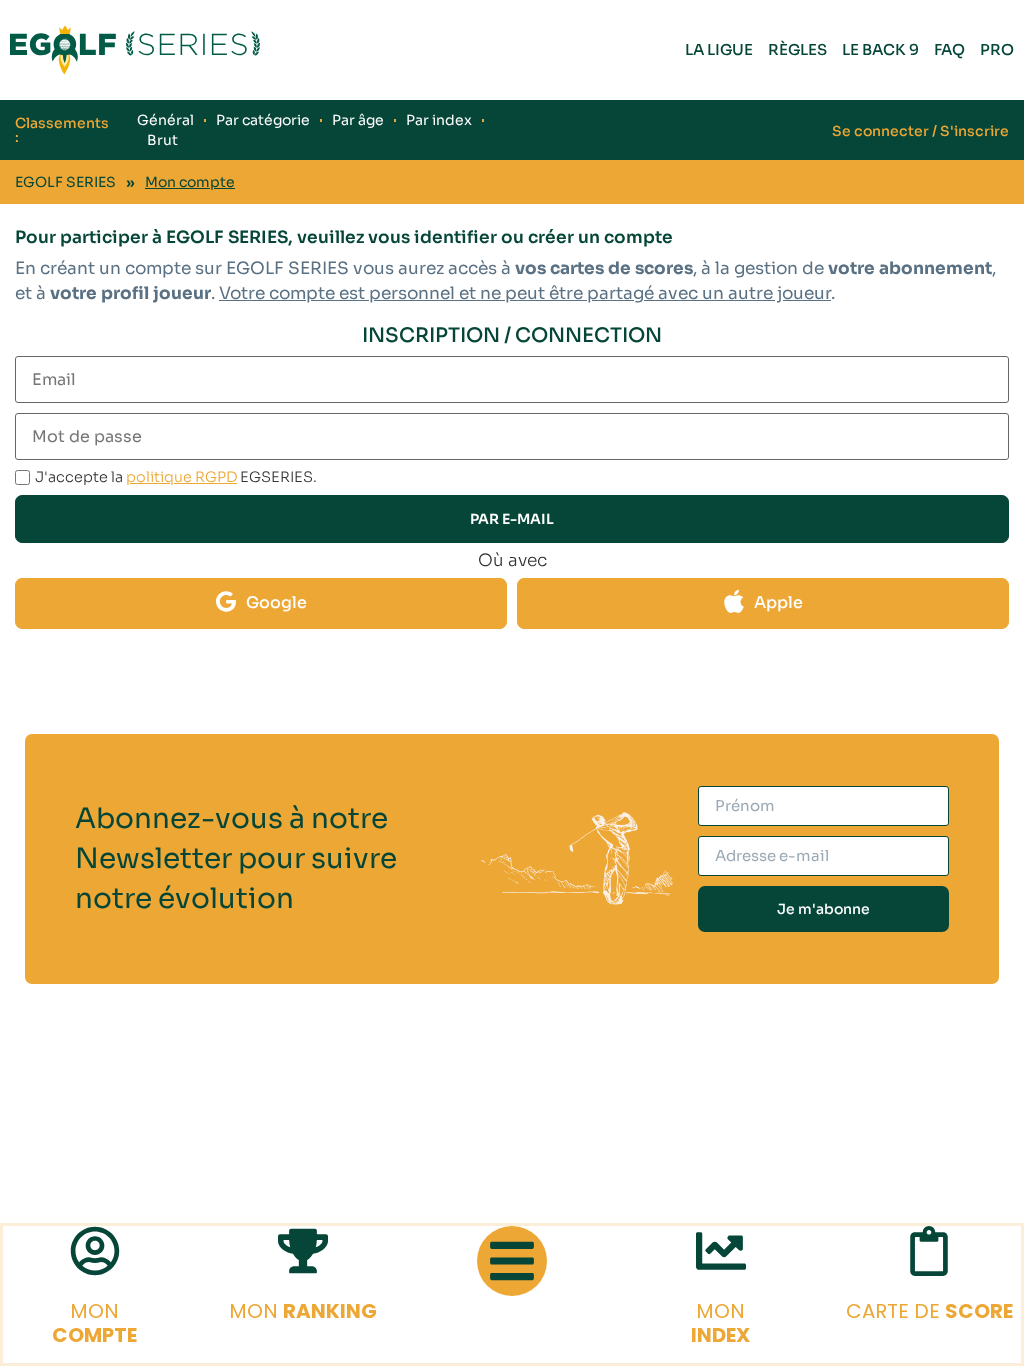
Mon (94, 1323)
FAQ (949, 49)
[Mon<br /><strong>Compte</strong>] (95, 1251)
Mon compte (190, 182)
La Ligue (719, 49)
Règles (797, 49)
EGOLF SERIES (65, 182)
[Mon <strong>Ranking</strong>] (303, 1251)
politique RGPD (181, 477)
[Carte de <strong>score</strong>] (929, 1251)
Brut (162, 140)
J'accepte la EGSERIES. (176, 477)
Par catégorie (263, 120)
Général (165, 120)
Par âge (358, 120)
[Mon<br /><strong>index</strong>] (721, 1251)
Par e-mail (512, 519)
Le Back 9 (880, 49)
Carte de (929, 1311)
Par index (439, 120)
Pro (997, 49)
